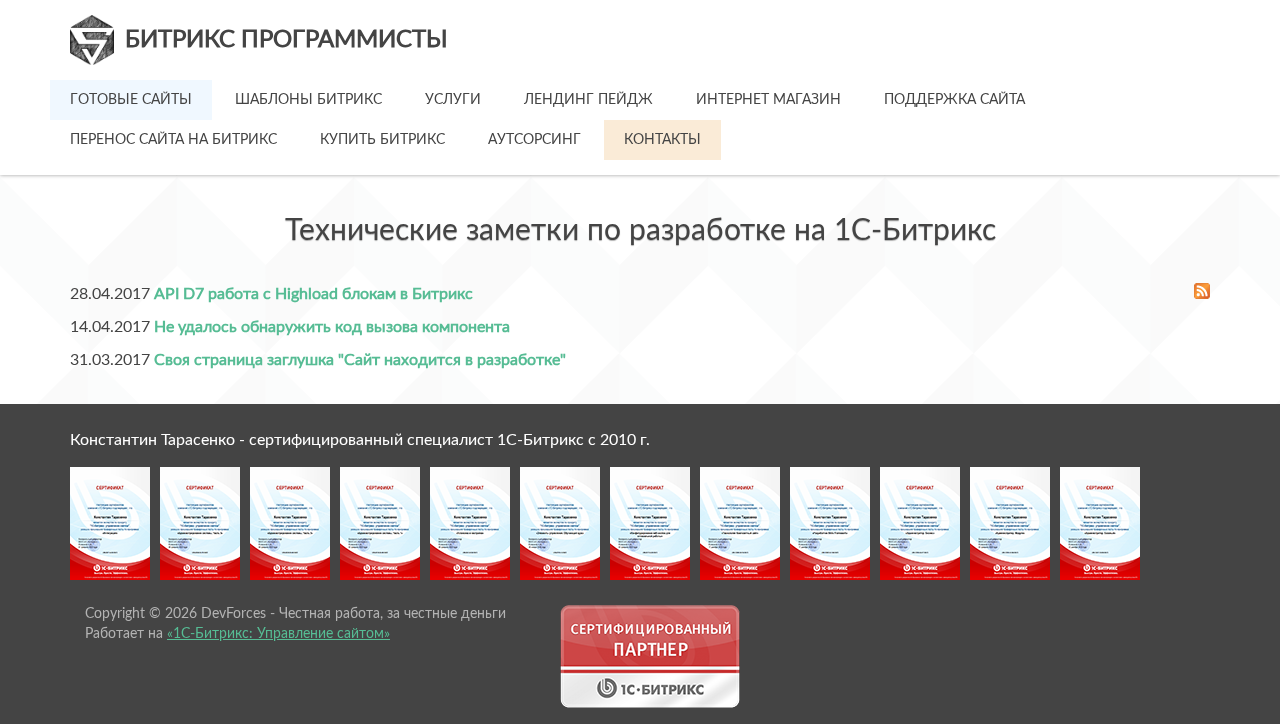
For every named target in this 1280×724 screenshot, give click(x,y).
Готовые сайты (131, 100)
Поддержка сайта (954, 100)
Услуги (453, 100)
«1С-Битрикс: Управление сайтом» (278, 634)
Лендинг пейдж (588, 100)
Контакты (662, 140)
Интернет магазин (768, 100)
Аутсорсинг (534, 140)
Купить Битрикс (382, 140)
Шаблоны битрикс (308, 100)
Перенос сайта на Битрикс (173, 140)
